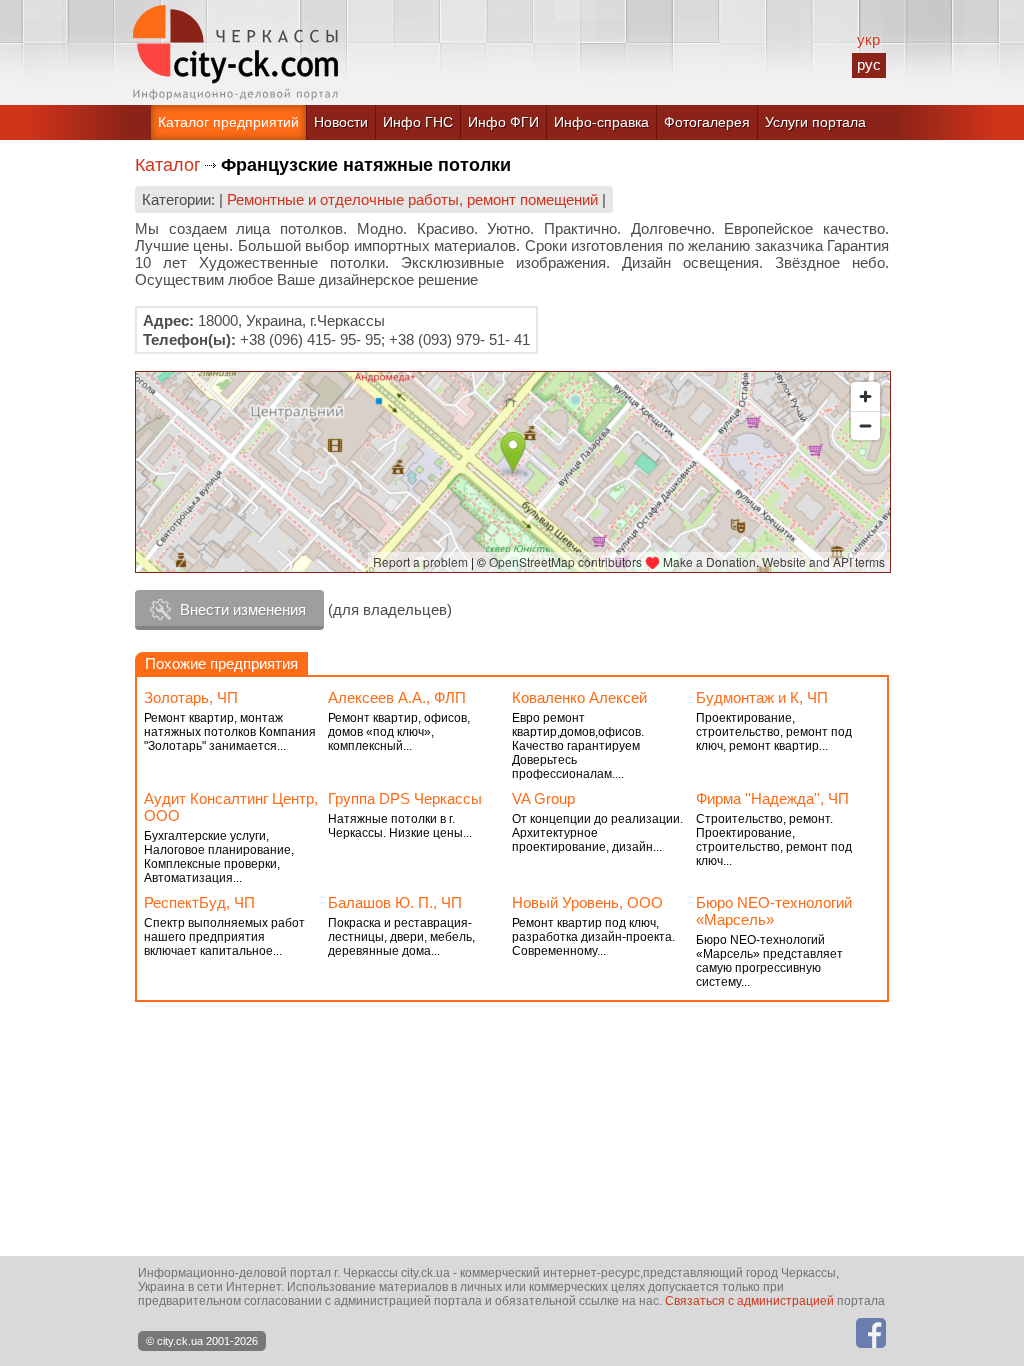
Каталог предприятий (228, 122)
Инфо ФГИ (503, 122)
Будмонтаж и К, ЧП (762, 697)
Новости (341, 122)
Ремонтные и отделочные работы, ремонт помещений (412, 199)
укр (868, 39)
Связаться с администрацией (749, 1301)
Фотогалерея (707, 122)
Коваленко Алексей (579, 697)
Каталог (168, 165)
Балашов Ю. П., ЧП (395, 902)
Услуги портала (815, 122)
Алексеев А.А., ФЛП (397, 697)
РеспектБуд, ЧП (199, 902)
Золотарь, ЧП (191, 697)
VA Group (543, 798)
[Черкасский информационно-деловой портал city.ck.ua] (235, 52)
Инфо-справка (601, 122)
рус (869, 64)
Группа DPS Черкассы (405, 798)
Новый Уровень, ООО (587, 902)
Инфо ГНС (418, 122)
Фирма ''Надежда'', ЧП (772, 798)
